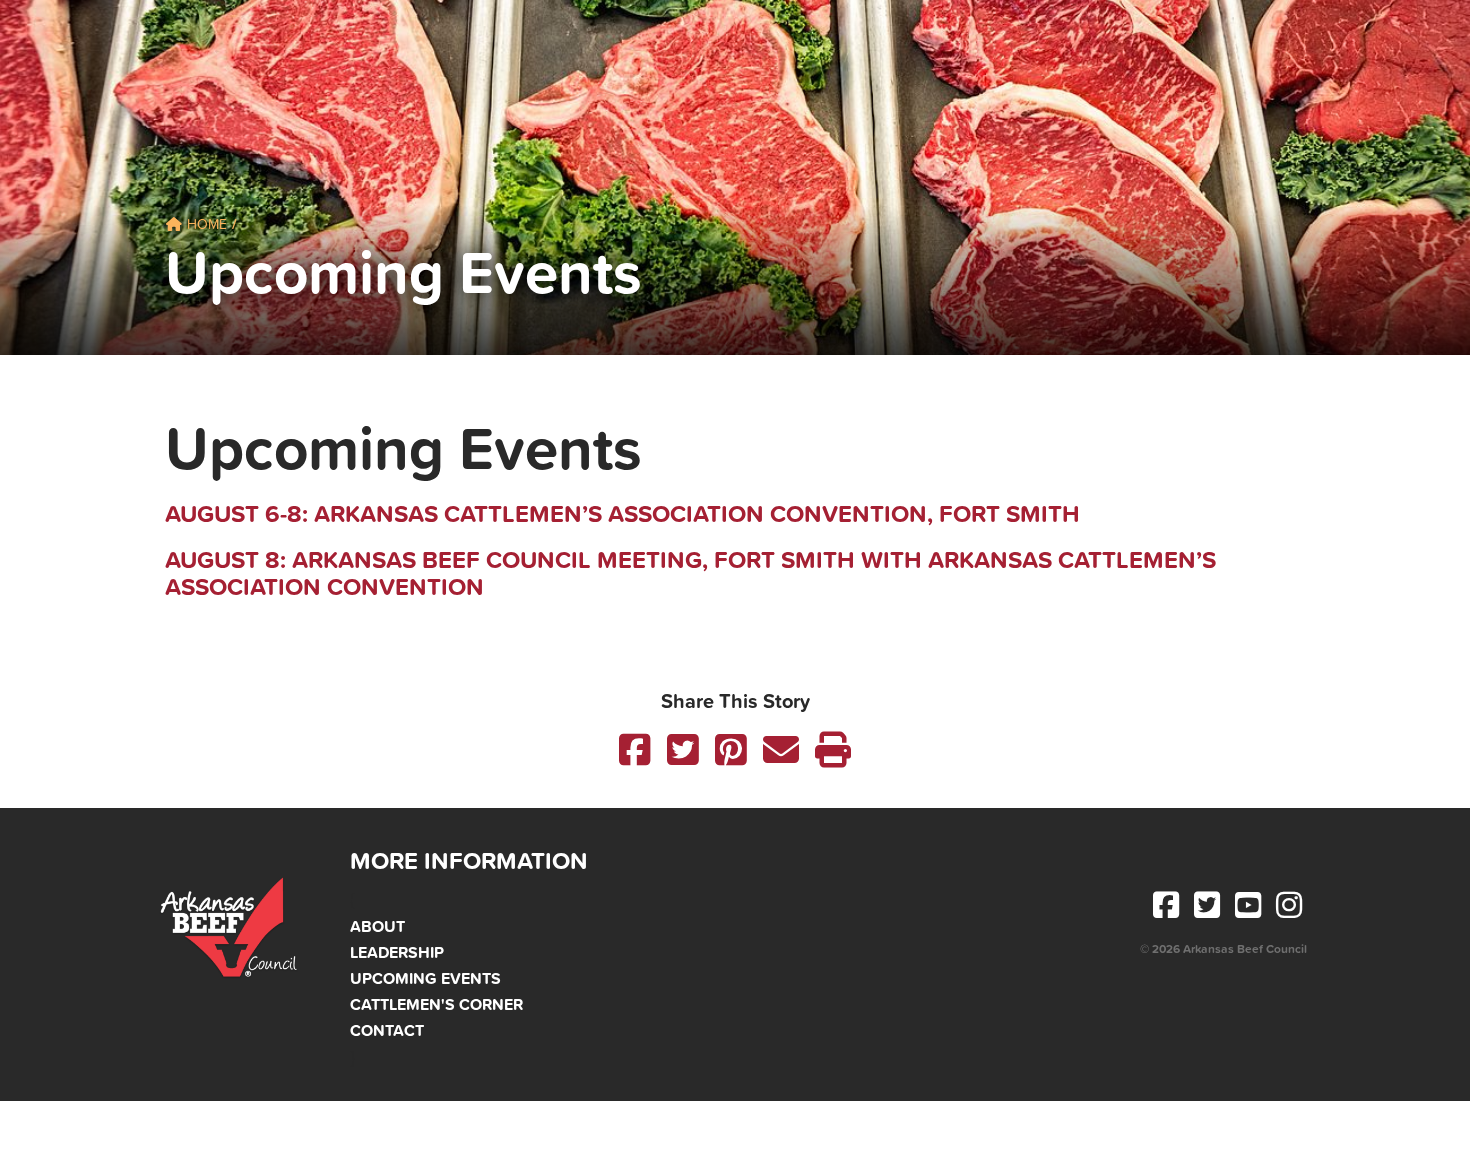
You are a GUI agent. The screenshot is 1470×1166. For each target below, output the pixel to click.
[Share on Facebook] (635, 750)
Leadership (397, 952)
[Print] (833, 750)
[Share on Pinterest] (731, 750)
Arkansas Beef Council (231, 929)
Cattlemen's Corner (436, 1004)
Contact (387, 1030)
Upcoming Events (425, 978)
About (377, 926)
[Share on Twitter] (683, 750)
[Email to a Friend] (781, 750)
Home (205, 224)
